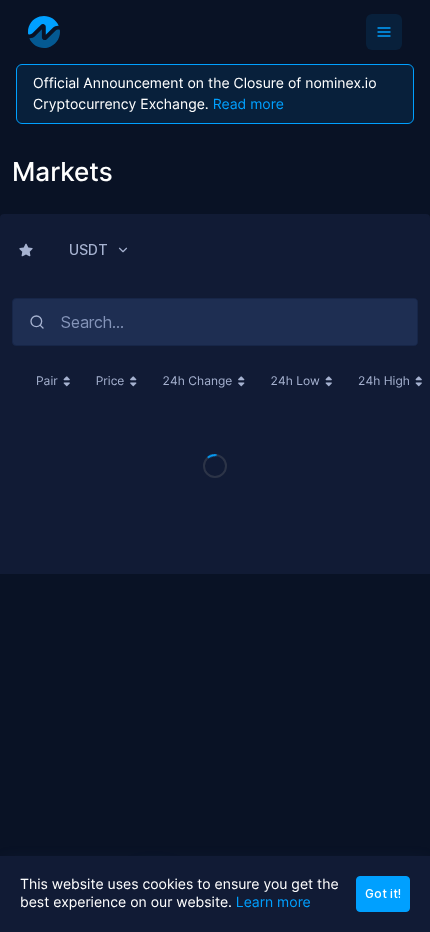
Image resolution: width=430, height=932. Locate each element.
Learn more (273, 902)
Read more (248, 104)
